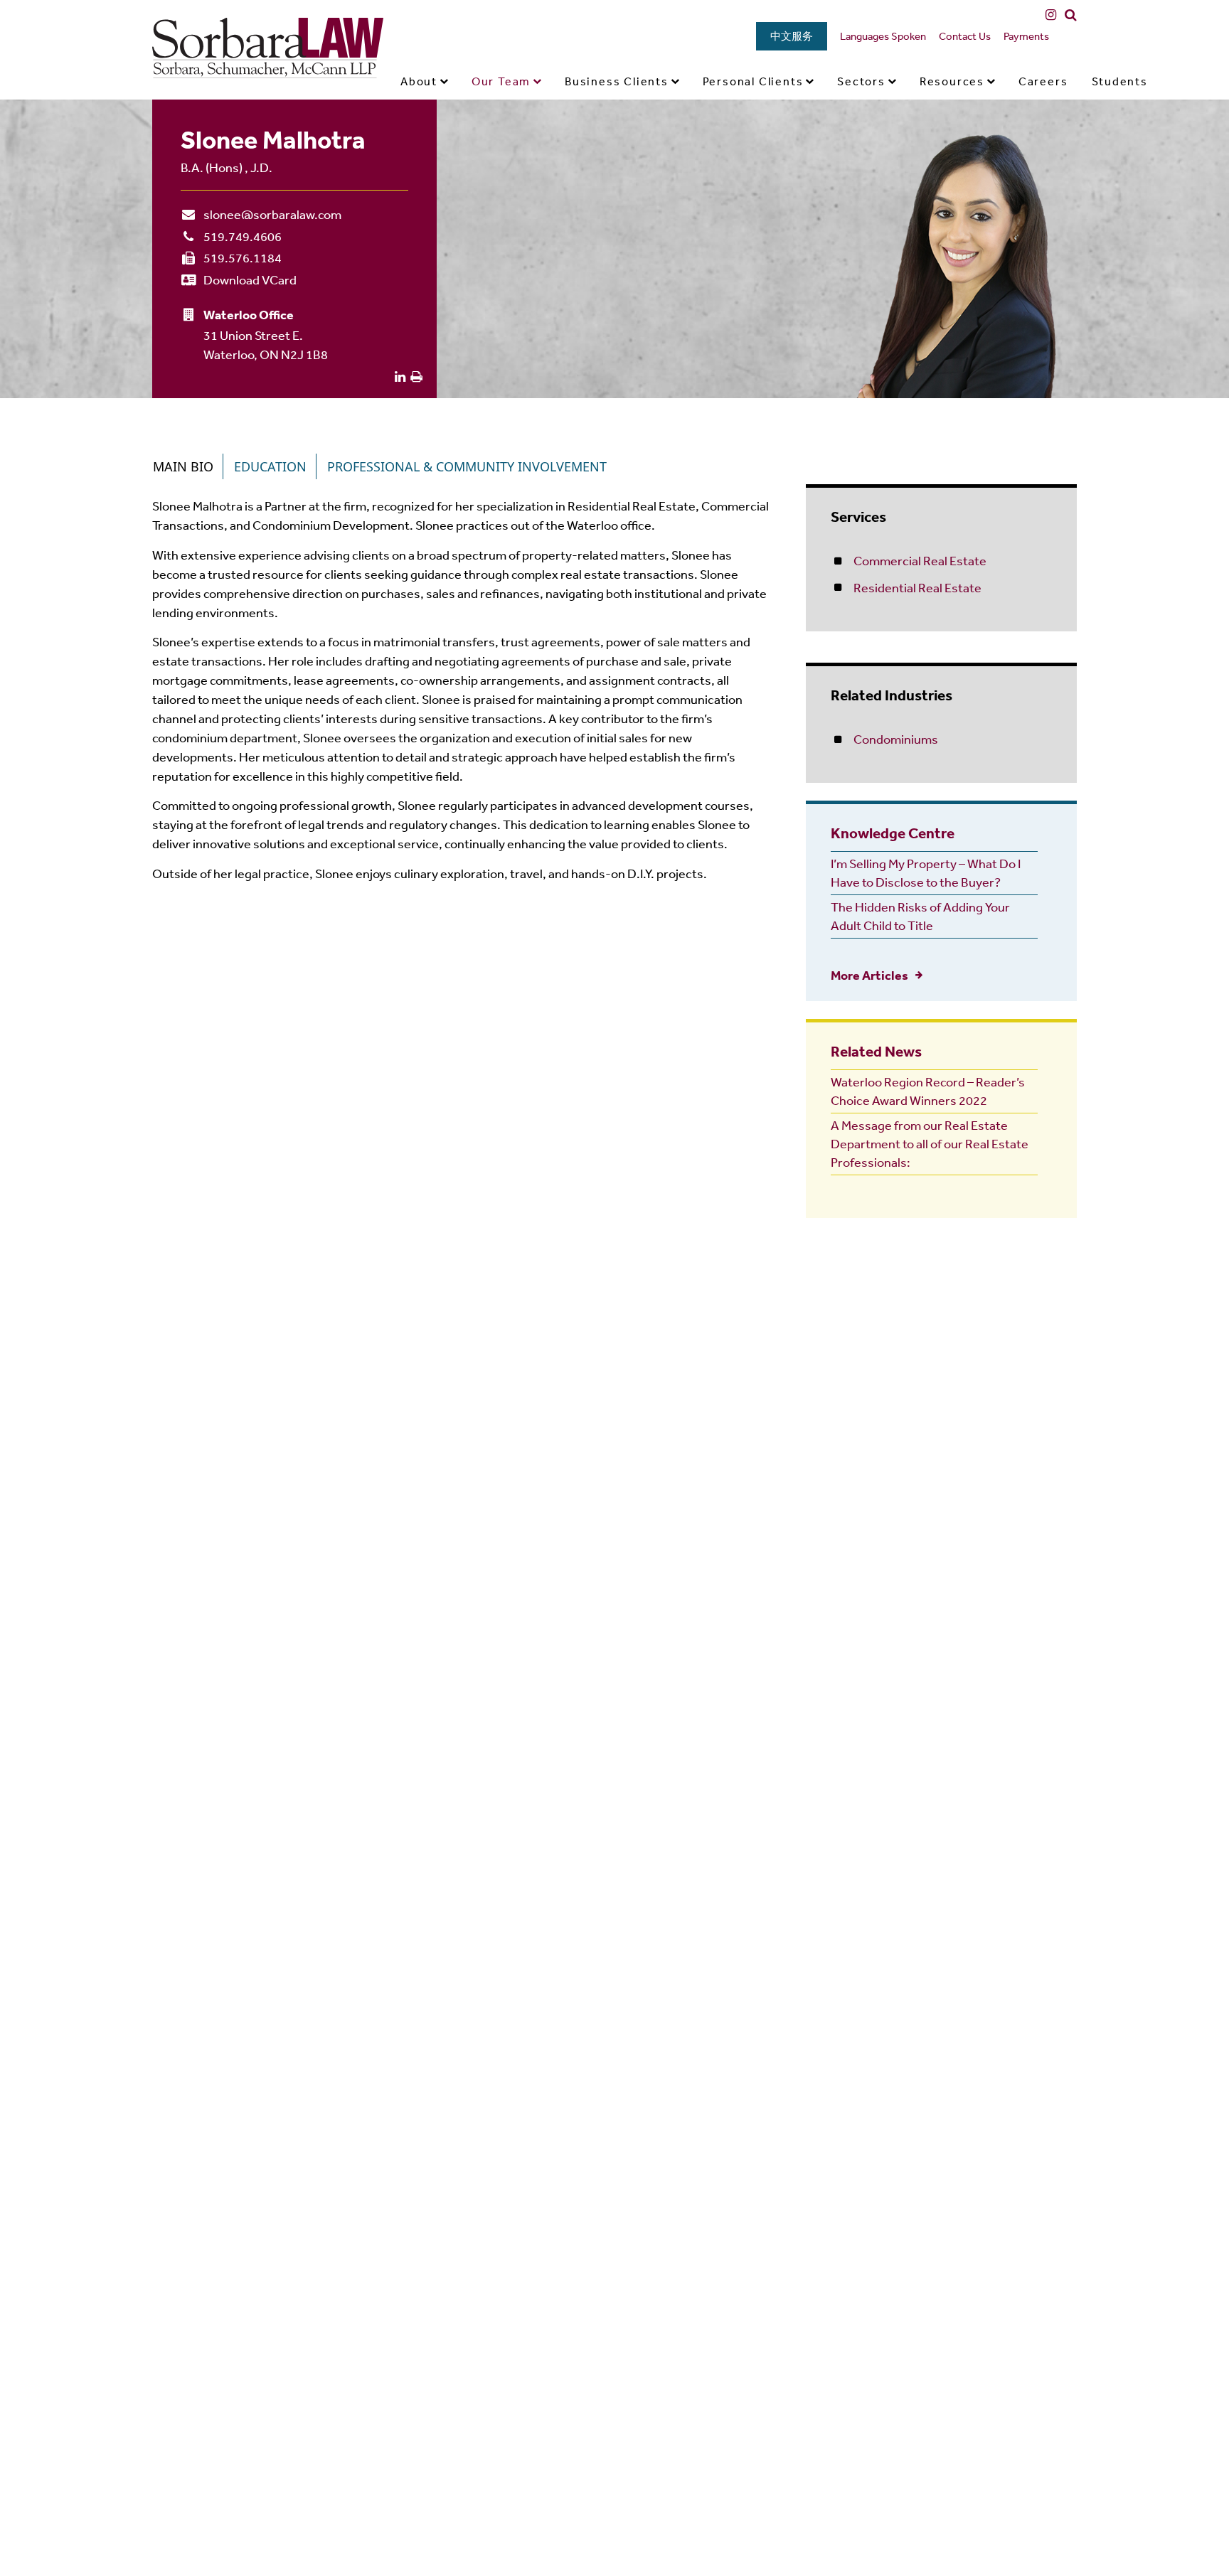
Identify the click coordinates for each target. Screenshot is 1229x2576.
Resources (952, 81)
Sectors (861, 81)
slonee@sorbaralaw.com (272, 214)
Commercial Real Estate (920, 560)
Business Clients (617, 81)
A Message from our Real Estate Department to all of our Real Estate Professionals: (930, 1143)
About (419, 81)
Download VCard (250, 279)
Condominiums (896, 739)
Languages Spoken (883, 36)
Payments (1026, 36)
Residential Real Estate (917, 587)
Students (1119, 81)
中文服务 (792, 36)
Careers (1043, 81)
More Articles (869, 975)
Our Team (501, 81)
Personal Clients (753, 81)
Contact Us (965, 36)
